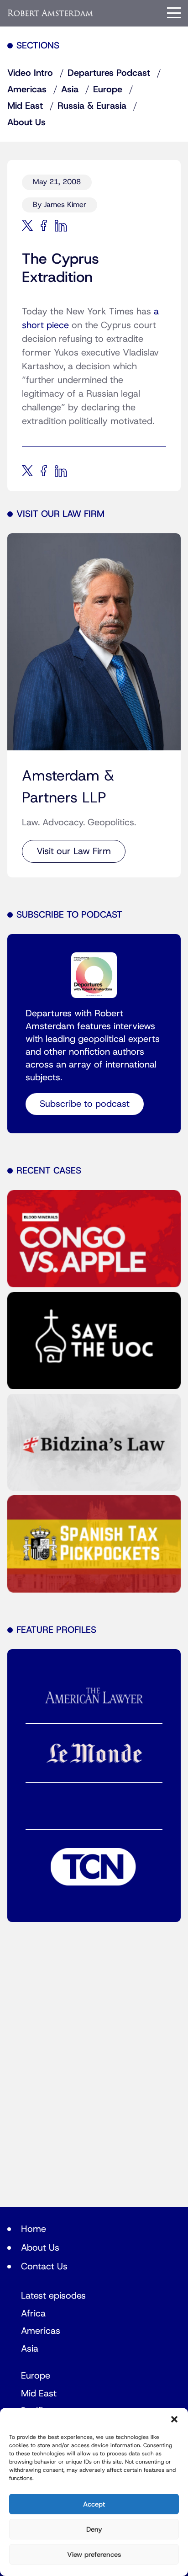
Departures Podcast (109, 73)
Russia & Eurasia (92, 106)
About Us (26, 122)
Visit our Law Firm (74, 851)
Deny (94, 2529)
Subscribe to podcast (85, 1104)
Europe (108, 90)
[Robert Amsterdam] (51, 13)
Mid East (25, 106)
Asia (70, 90)
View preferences (94, 2555)
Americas (27, 90)
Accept (94, 2504)
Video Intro (30, 73)
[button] (174, 2419)
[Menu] (174, 13)
